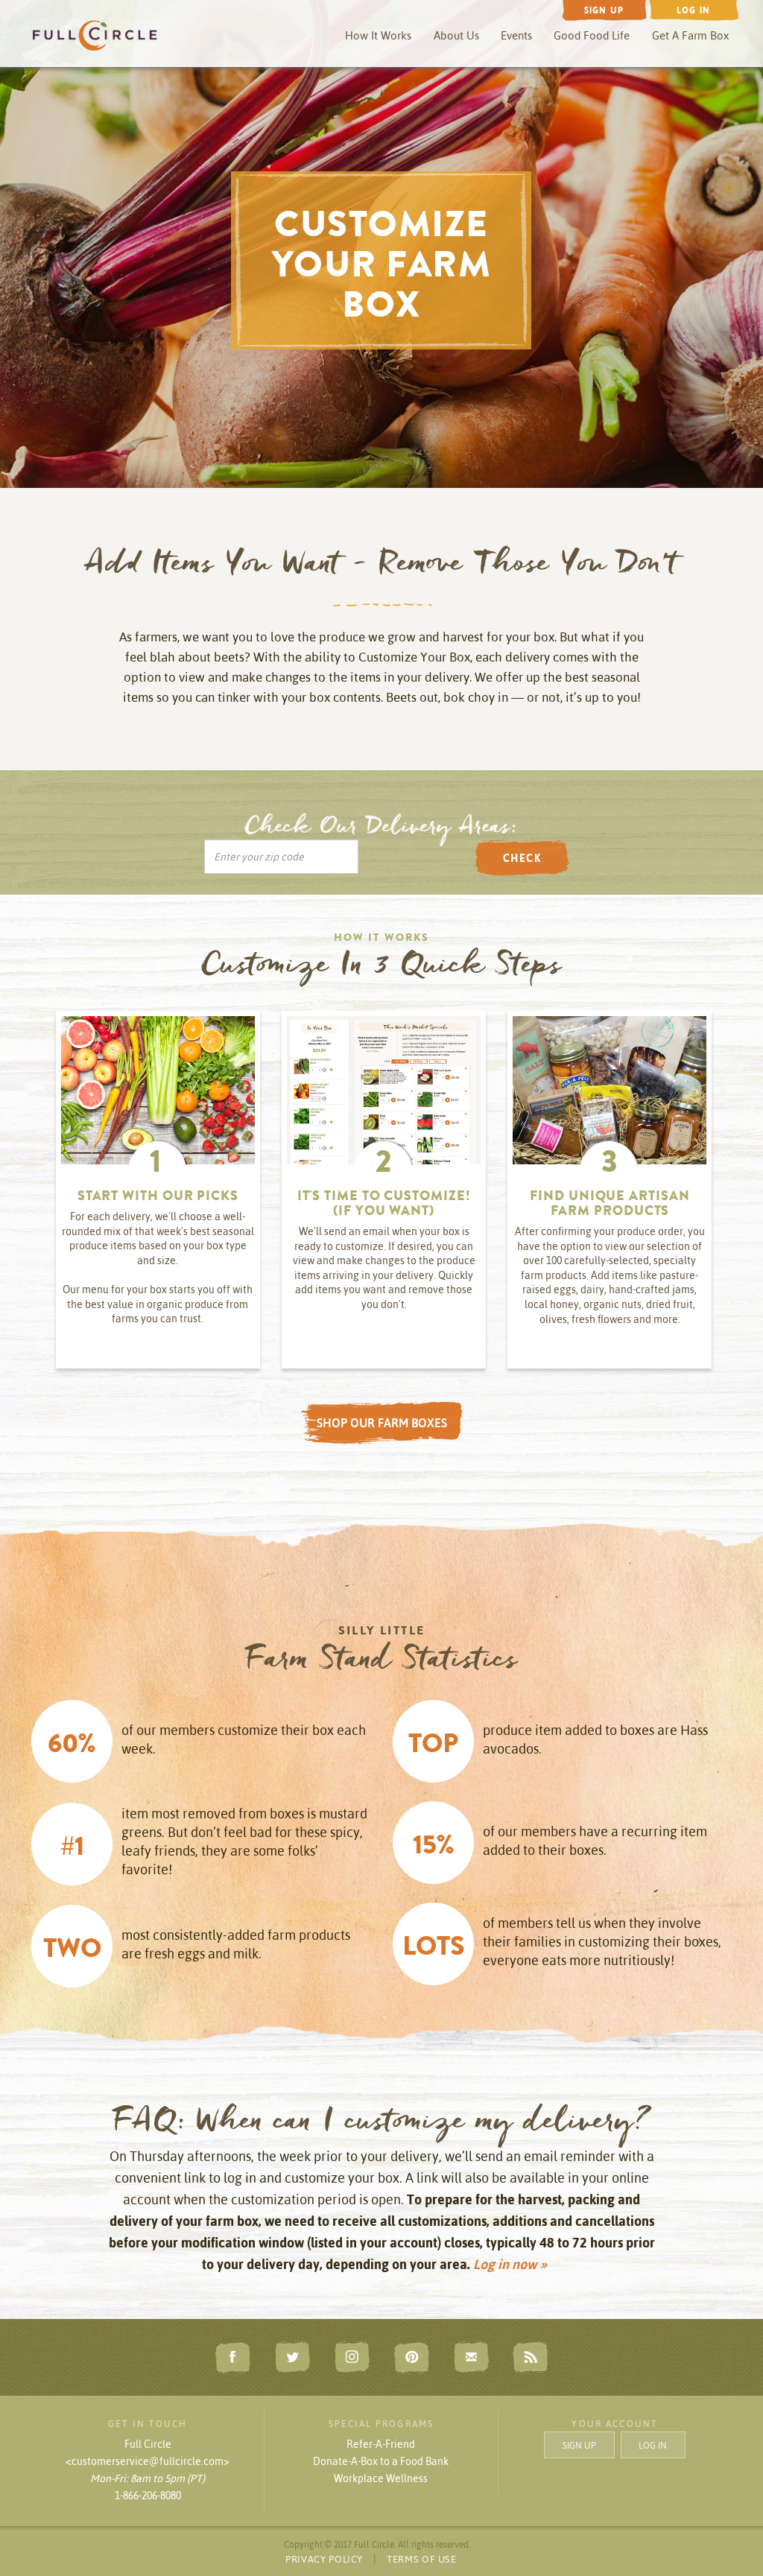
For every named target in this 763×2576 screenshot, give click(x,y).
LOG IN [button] (653, 2445)
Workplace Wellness (381, 2478)
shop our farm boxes (382, 1423)
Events (516, 35)
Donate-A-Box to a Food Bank (381, 2461)
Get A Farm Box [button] (690, 35)
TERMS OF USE (422, 2559)
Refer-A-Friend (381, 2444)
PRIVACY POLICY (324, 2559)
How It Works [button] (378, 35)
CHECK (522, 858)
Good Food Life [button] (592, 35)
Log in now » (510, 2264)
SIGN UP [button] (579, 2445)
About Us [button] (456, 35)
